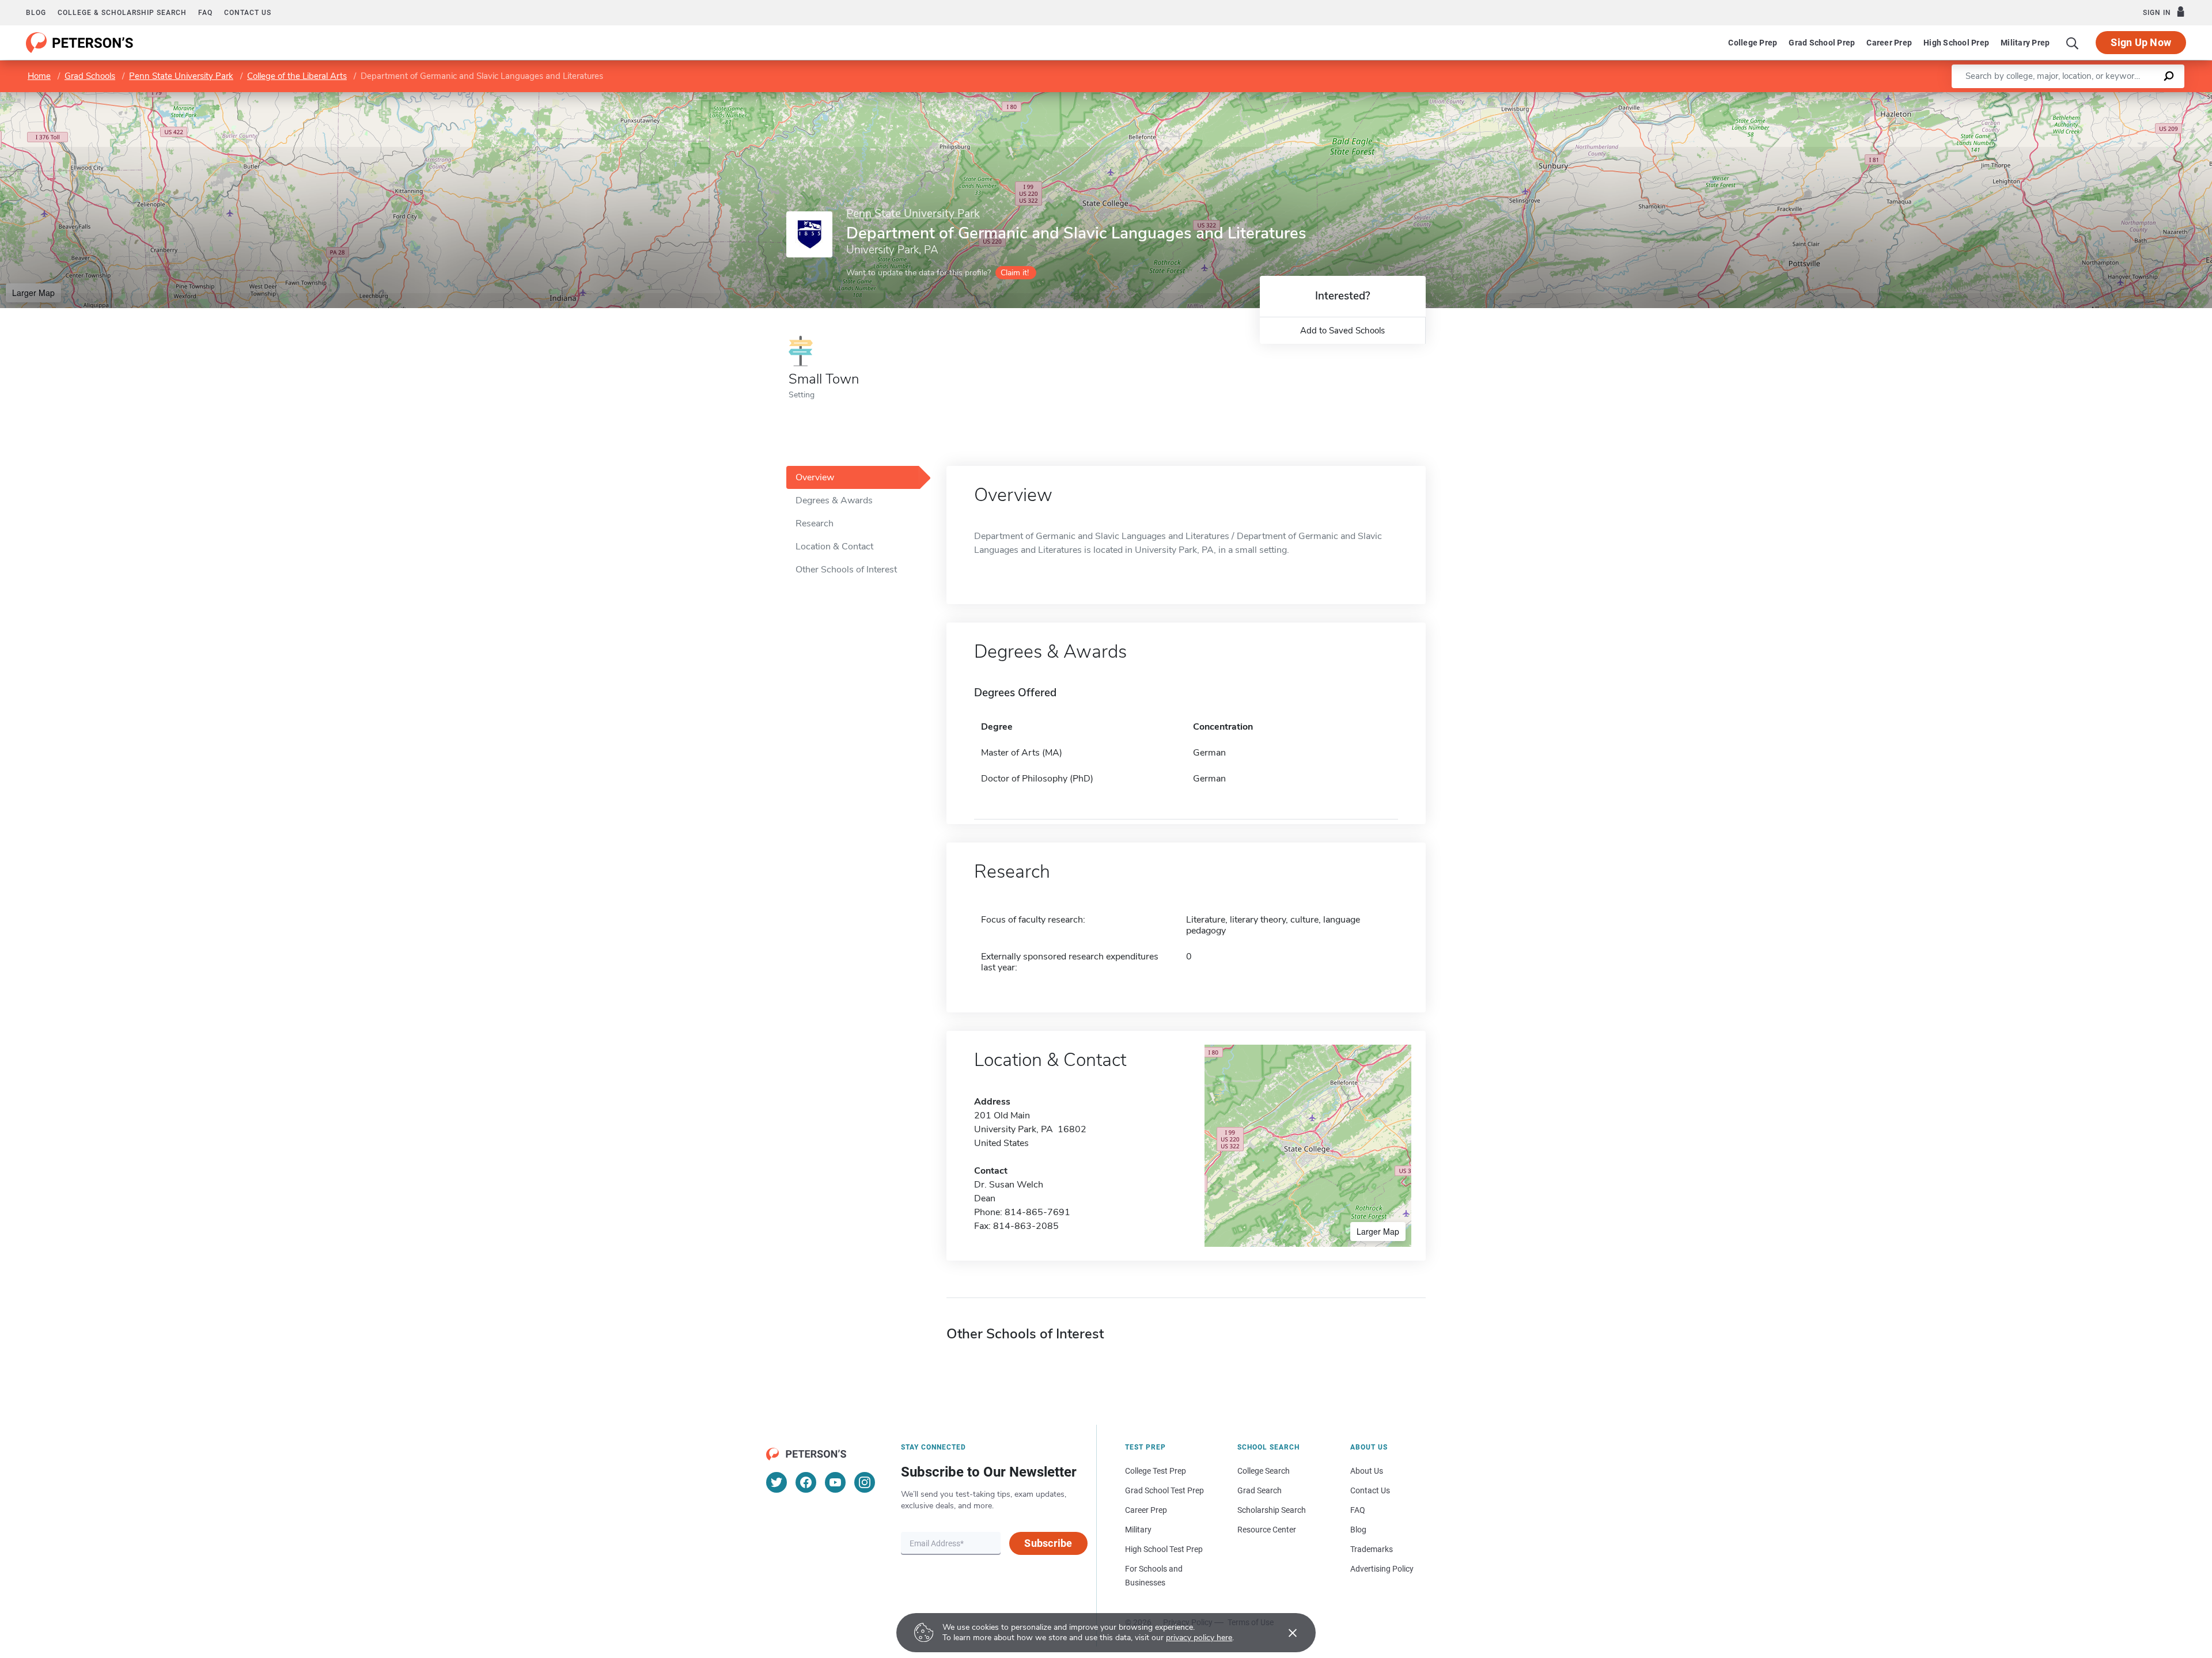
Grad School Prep (1822, 43)
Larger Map (33, 293)
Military (1138, 1530)
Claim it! (1015, 273)
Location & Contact (834, 547)
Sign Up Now (2141, 42)
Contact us (248, 13)
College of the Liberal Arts (297, 76)
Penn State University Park (181, 76)
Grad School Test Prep (1164, 1490)
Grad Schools (90, 76)
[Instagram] (865, 1482)
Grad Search (1260, 1490)
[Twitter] (777, 1482)
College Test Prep (1156, 1471)
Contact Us (1370, 1490)
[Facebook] (806, 1482)
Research (815, 523)
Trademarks (1372, 1549)
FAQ (205, 13)
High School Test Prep (1164, 1549)
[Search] (2073, 43)
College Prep (1753, 43)
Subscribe (1048, 1543)
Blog (36, 13)
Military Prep (2025, 43)
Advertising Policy (1382, 1569)
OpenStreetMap (2134, 98)
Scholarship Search (1272, 1510)
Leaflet (2077, 98)
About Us (1367, 1471)
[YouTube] (835, 1482)
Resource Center (1267, 1530)
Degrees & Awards (834, 500)
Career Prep (1889, 43)
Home (39, 76)
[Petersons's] (80, 43)
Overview (815, 477)
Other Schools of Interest (846, 570)
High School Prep (1956, 43)
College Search (1264, 1471)
